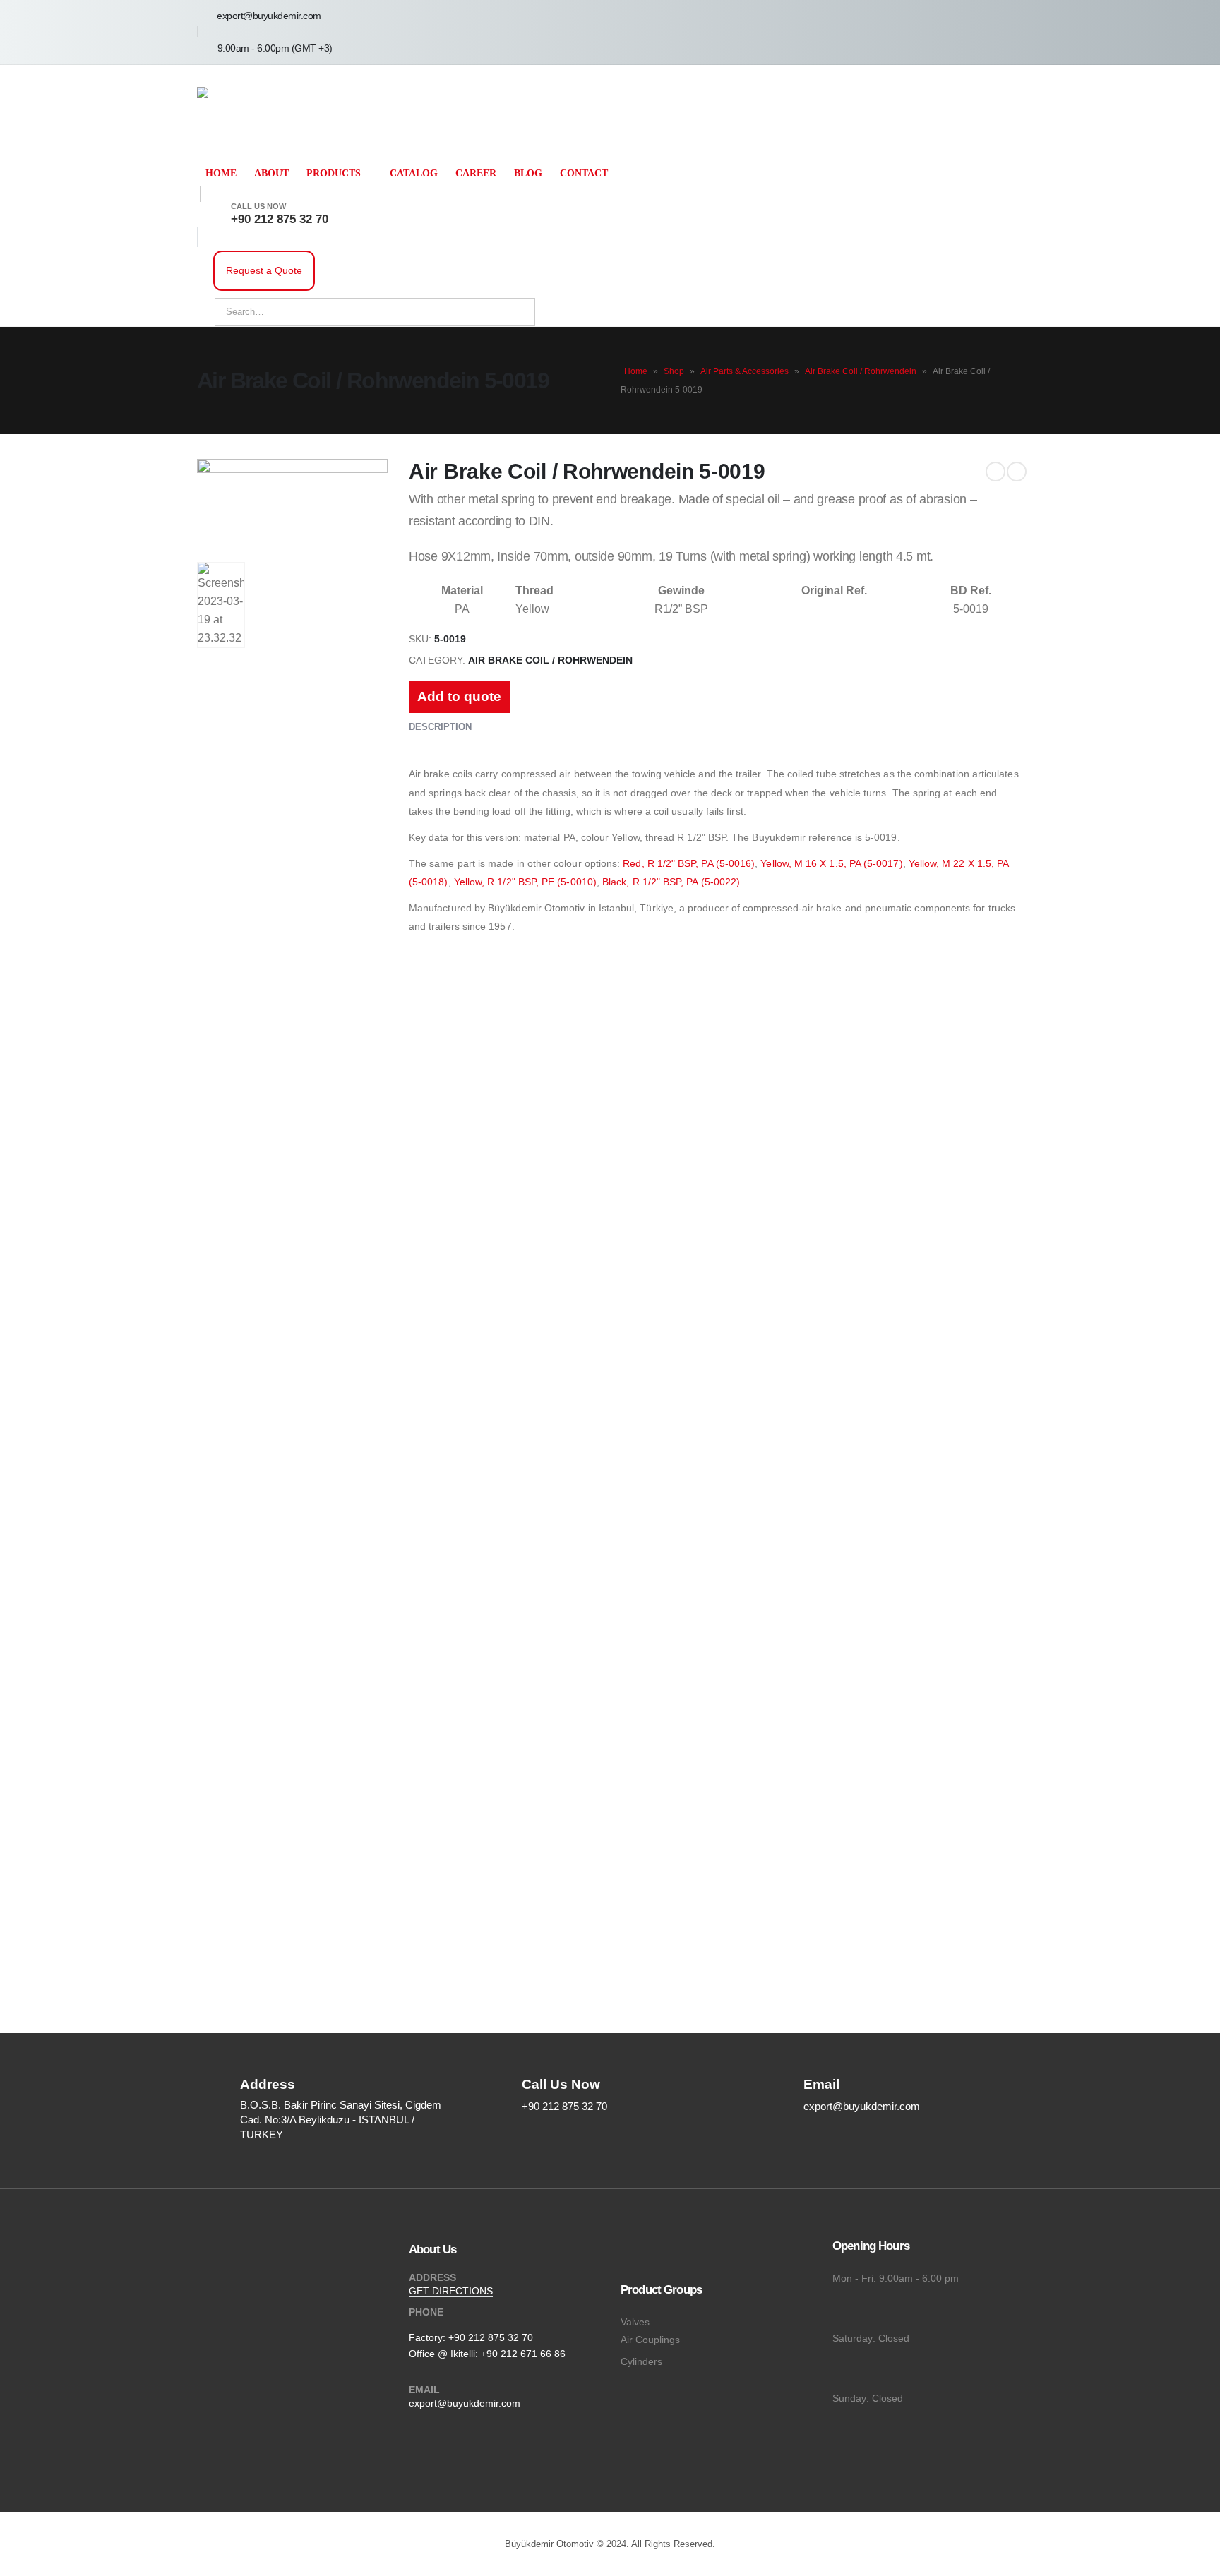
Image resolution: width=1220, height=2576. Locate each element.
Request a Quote (264, 270)
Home (221, 173)
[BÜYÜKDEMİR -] (239, 113)
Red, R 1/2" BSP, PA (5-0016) (689, 863)
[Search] (515, 312)
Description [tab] (440, 727)
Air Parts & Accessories (744, 371)
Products (334, 173)
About (271, 173)
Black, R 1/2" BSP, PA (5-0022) (671, 882)
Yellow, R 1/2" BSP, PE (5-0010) (525, 882)
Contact (584, 173)
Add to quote (459, 696)
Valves (635, 2322)
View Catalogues (222, 1550)
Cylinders (641, 2361)
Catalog (414, 173)
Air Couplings (650, 2340)
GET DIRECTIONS (451, 2291)
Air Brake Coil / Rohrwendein (861, 371)
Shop (674, 371)
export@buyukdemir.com (465, 2403)
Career (476, 173)
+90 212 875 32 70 (491, 2337)
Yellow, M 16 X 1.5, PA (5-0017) (831, 863)
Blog (528, 173)
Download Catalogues (480, 1550)
